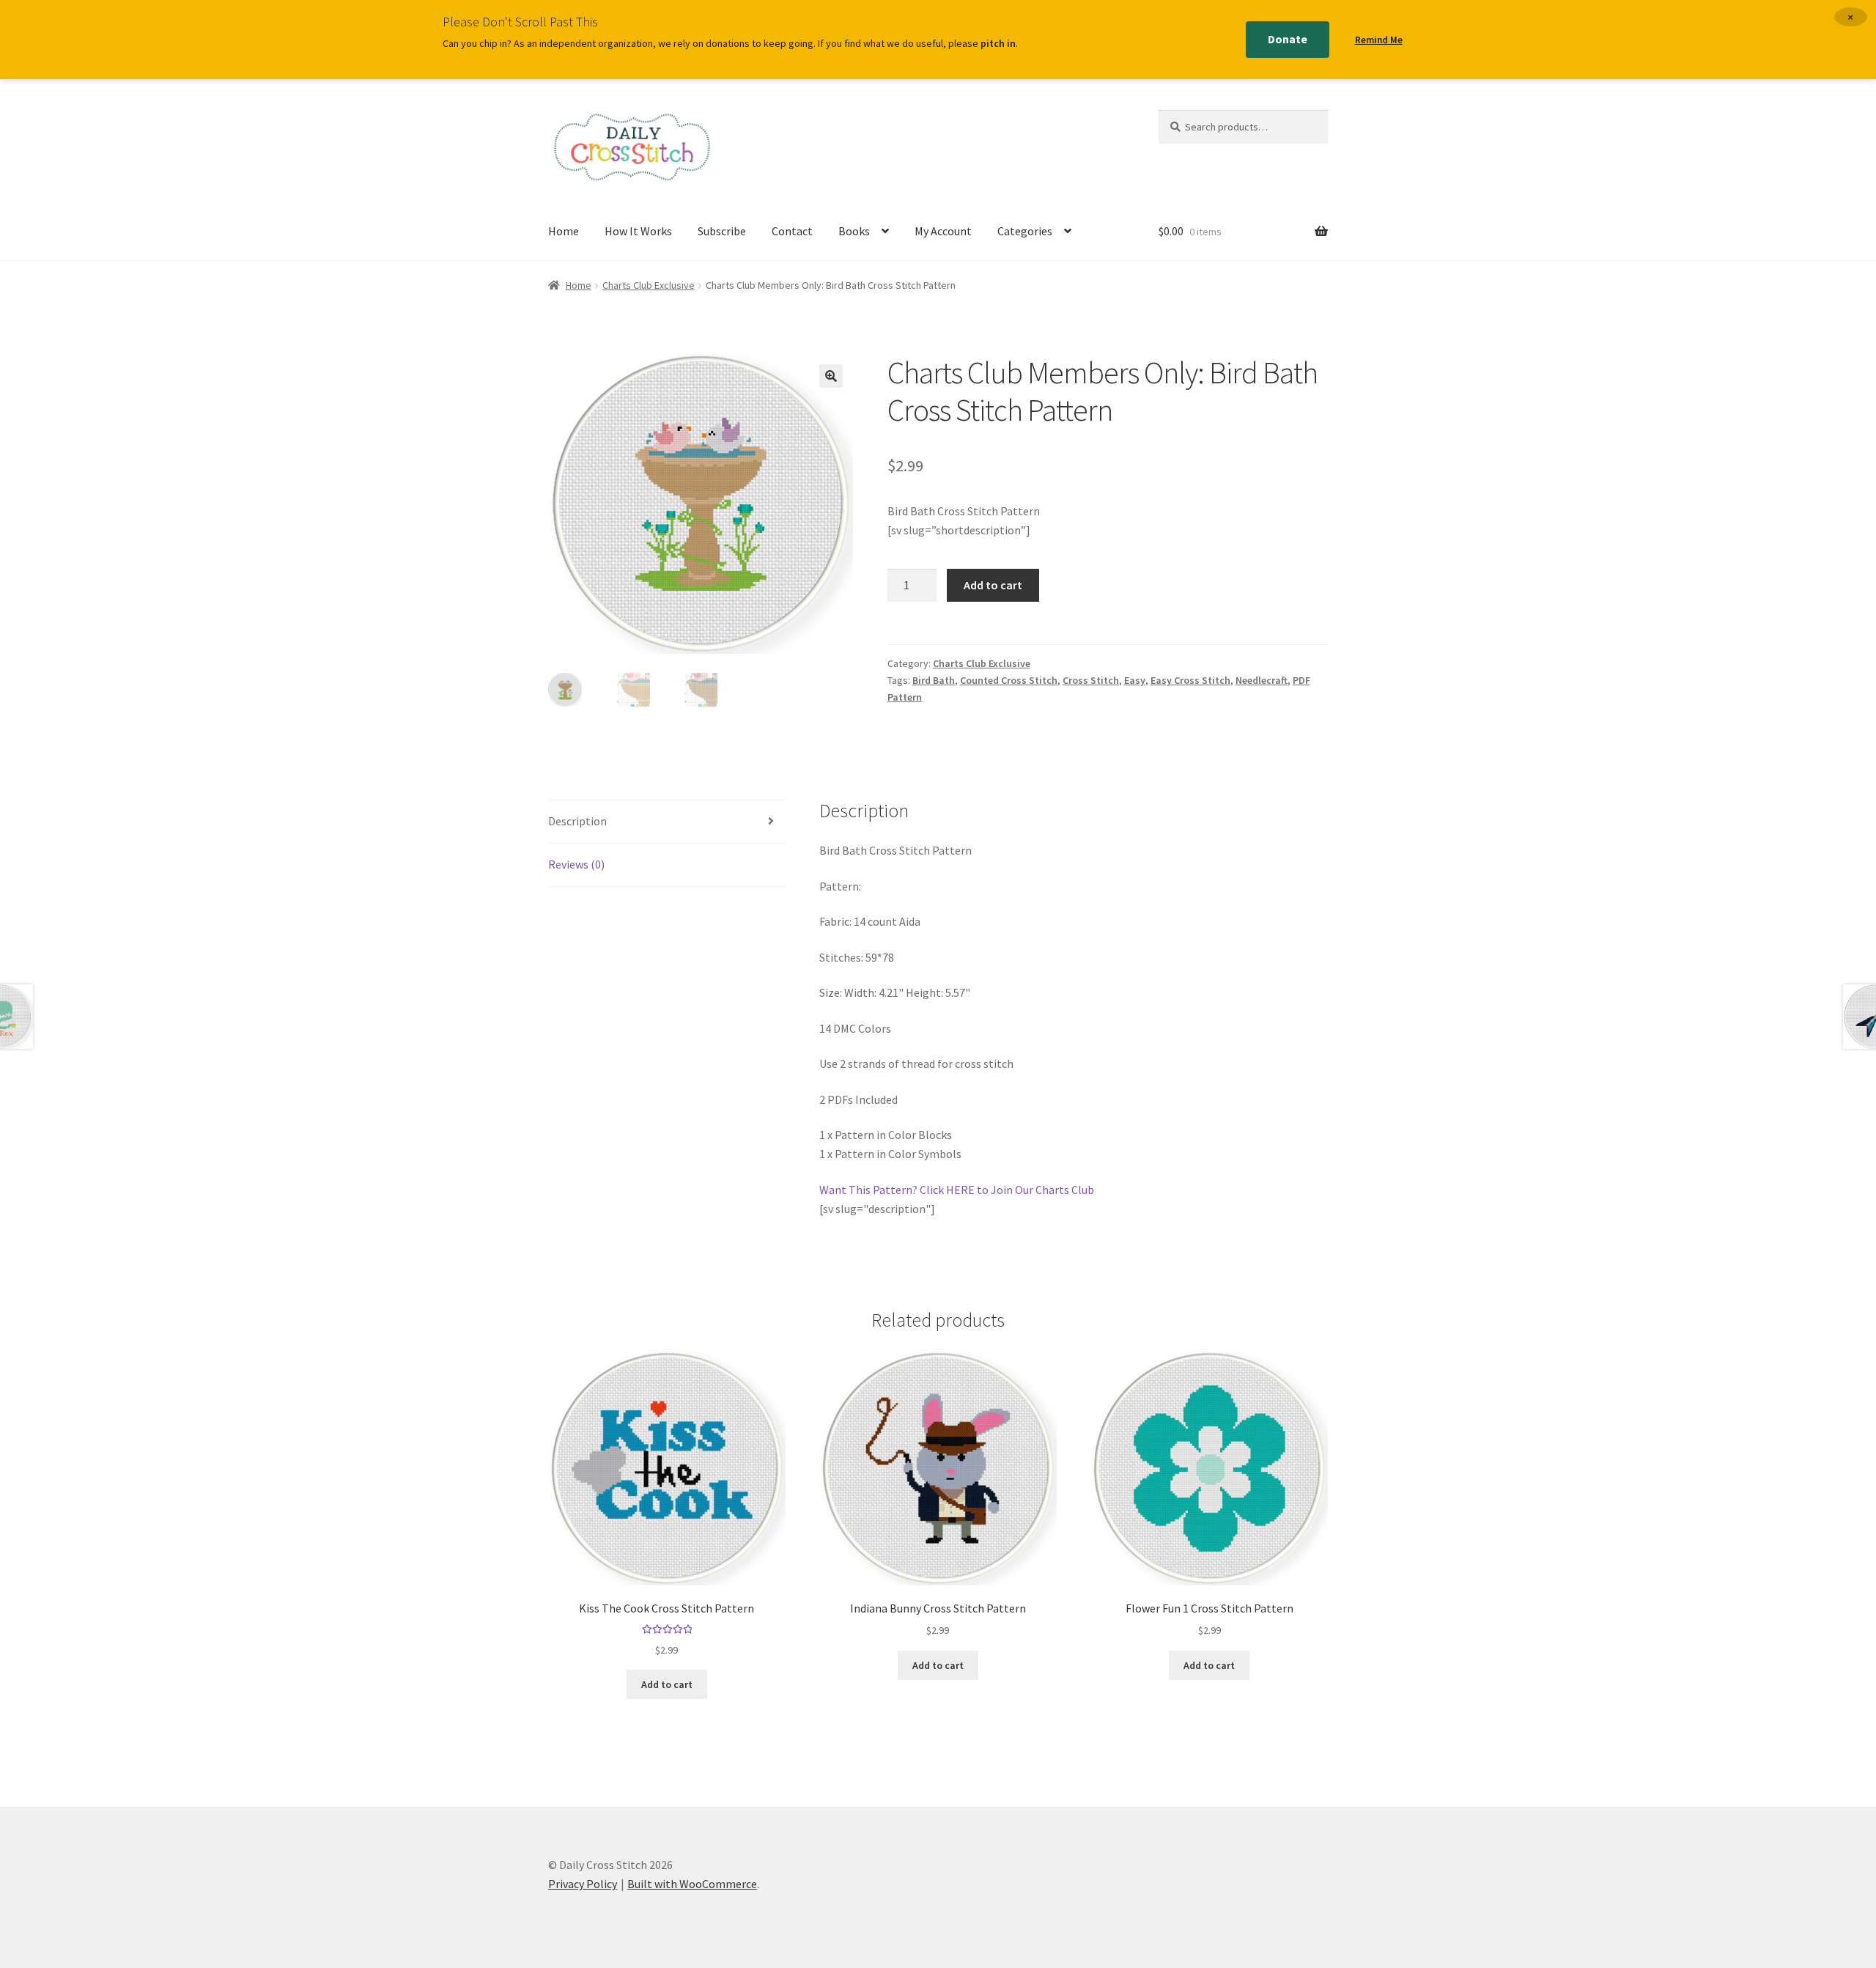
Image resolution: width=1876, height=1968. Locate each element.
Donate (1288, 39)
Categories (1025, 231)
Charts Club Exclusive (649, 285)
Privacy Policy (583, 1884)
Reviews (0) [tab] (576, 864)
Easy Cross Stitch (1190, 680)
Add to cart (993, 585)
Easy (1135, 680)
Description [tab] (577, 821)
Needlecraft (1262, 680)
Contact (792, 231)
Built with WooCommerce (692, 1884)
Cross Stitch (1091, 680)
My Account (943, 231)
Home (564, 231)
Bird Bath (934, 680)
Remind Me (1379, 40)
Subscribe (722, 231)
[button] (831, 376)
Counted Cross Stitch (1009, 680)
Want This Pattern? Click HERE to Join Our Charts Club (957, 1190)
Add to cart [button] (667, 1684)
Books (854, 231)
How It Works (638, 231)
